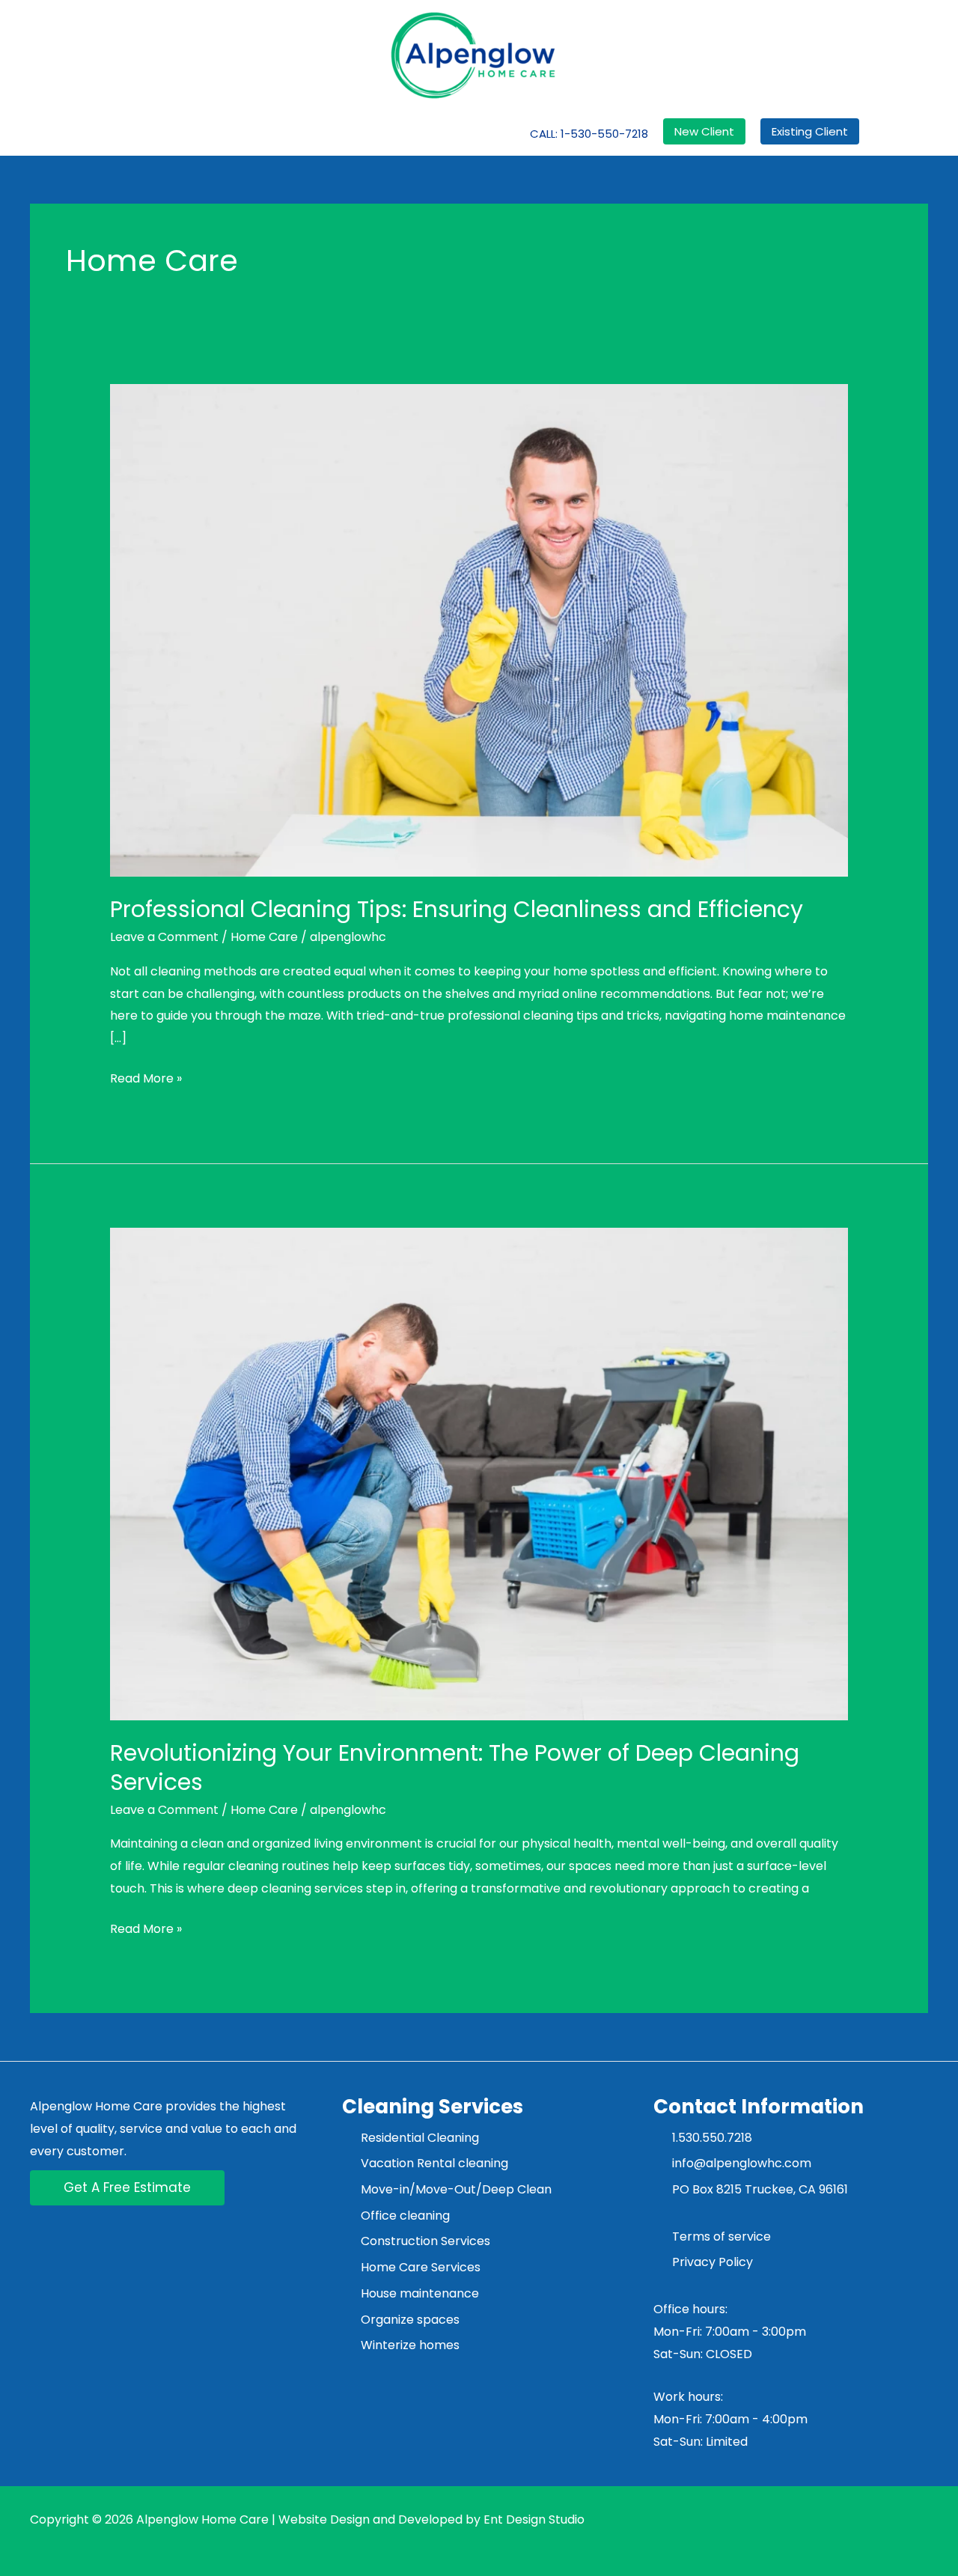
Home (122, 133)
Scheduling (328, 133)
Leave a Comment (164, 937)
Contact (485, 133)
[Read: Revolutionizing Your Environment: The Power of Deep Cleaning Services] (479, 1473)
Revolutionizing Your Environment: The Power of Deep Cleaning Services (455, 1767)
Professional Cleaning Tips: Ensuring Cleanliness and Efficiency (457, 909)
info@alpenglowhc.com (742, 2163)
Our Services (246, 133)
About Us (173, 133)
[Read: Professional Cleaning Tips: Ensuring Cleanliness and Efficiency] (479, 630)
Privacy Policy (714, 2262)
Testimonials (411, 133)
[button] (704, 131)
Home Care (264, 937)
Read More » (146, 1077)
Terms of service (721, 2237)
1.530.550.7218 (712, 2138)
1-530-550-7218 (604, 134)
